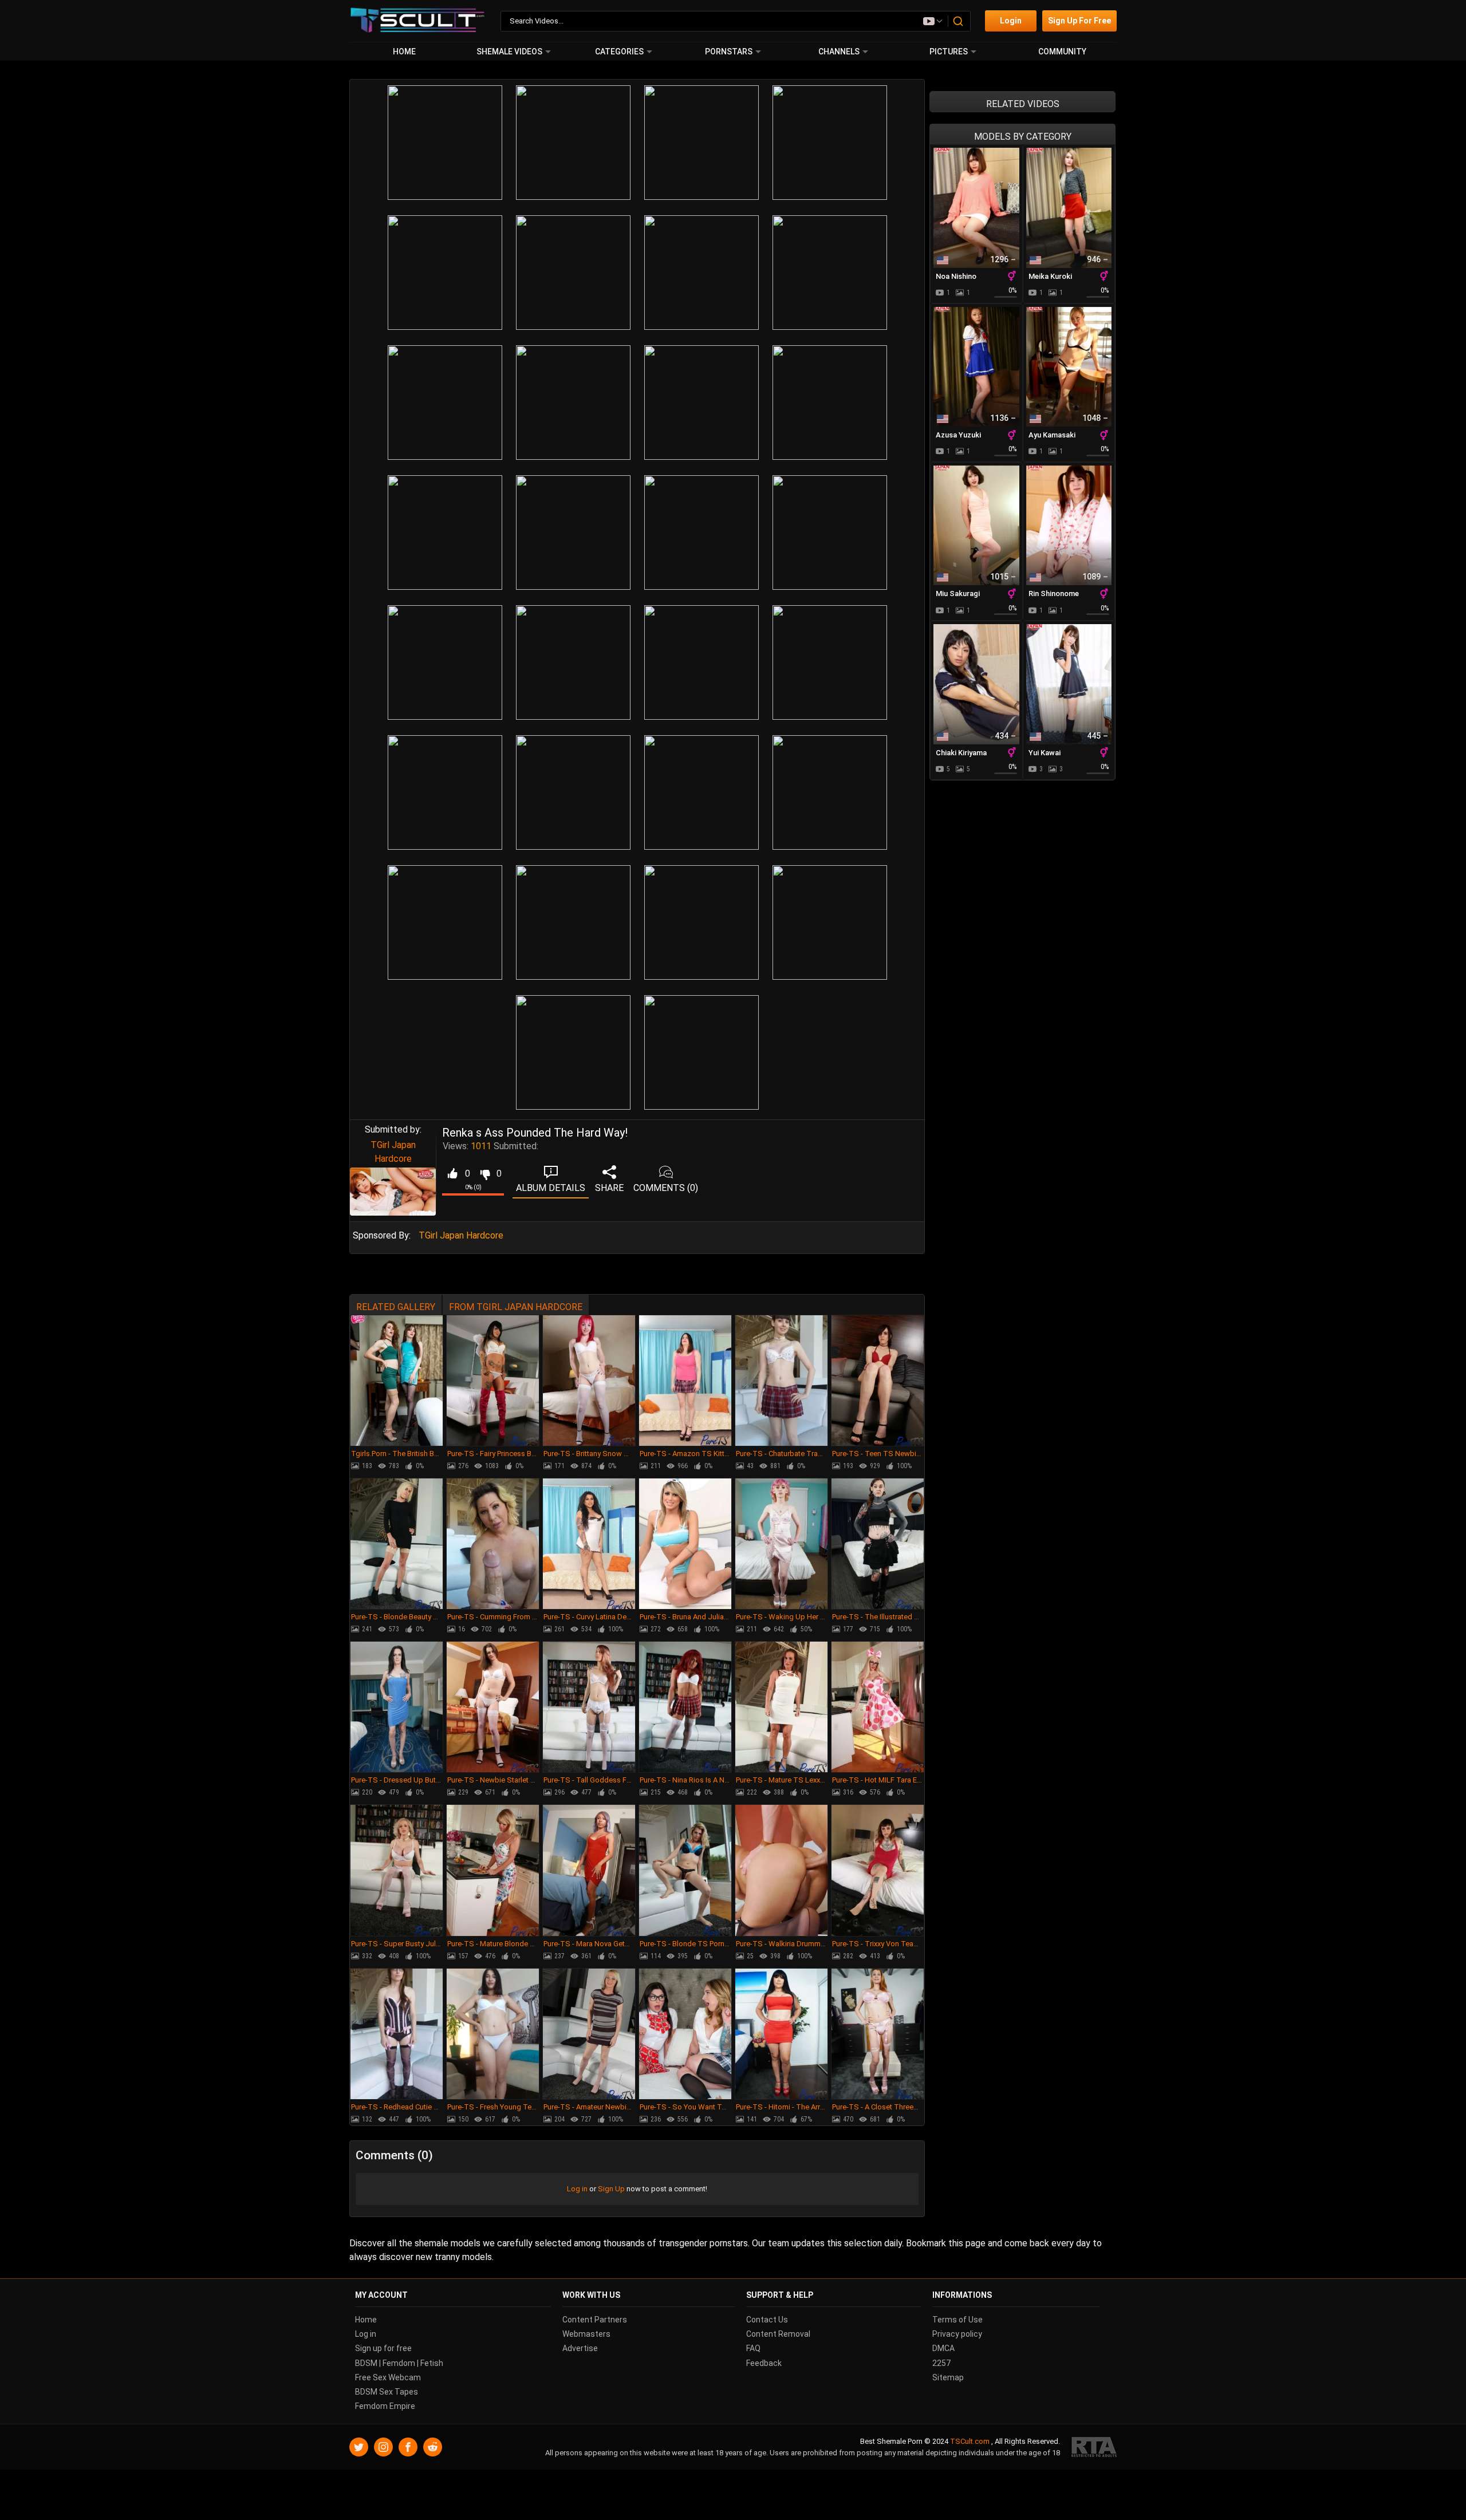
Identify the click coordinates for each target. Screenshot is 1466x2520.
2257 (941, 2363)
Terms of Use (957, 2320)
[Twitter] (359, 2447)
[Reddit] (433, 2447)
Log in (577, 2189)
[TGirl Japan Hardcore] (393, 1192)
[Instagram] (383, 2447)
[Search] (959, 21)
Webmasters (586, 2334)
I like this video (452, 1174)
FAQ (753, 2348)
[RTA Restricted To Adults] (1094, 2447)
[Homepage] (418, 21)
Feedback (764, 2363)
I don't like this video (485, 1174)
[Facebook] (408, 2447)
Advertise (580, 2348)
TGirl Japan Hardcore (461, 1235)
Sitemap (948, 2377)
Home (404, 52)
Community (1062, 52)
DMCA (943, 2348)
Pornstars (729, 52)
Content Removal (778, 2334)
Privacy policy (957, 2334)
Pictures (949, 52)
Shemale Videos (509, 52)
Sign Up (611, 2189)
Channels (839, 52)
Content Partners (595, 2320)
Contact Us (767, 2320)
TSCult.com (970, 2441)
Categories (619, 52)
